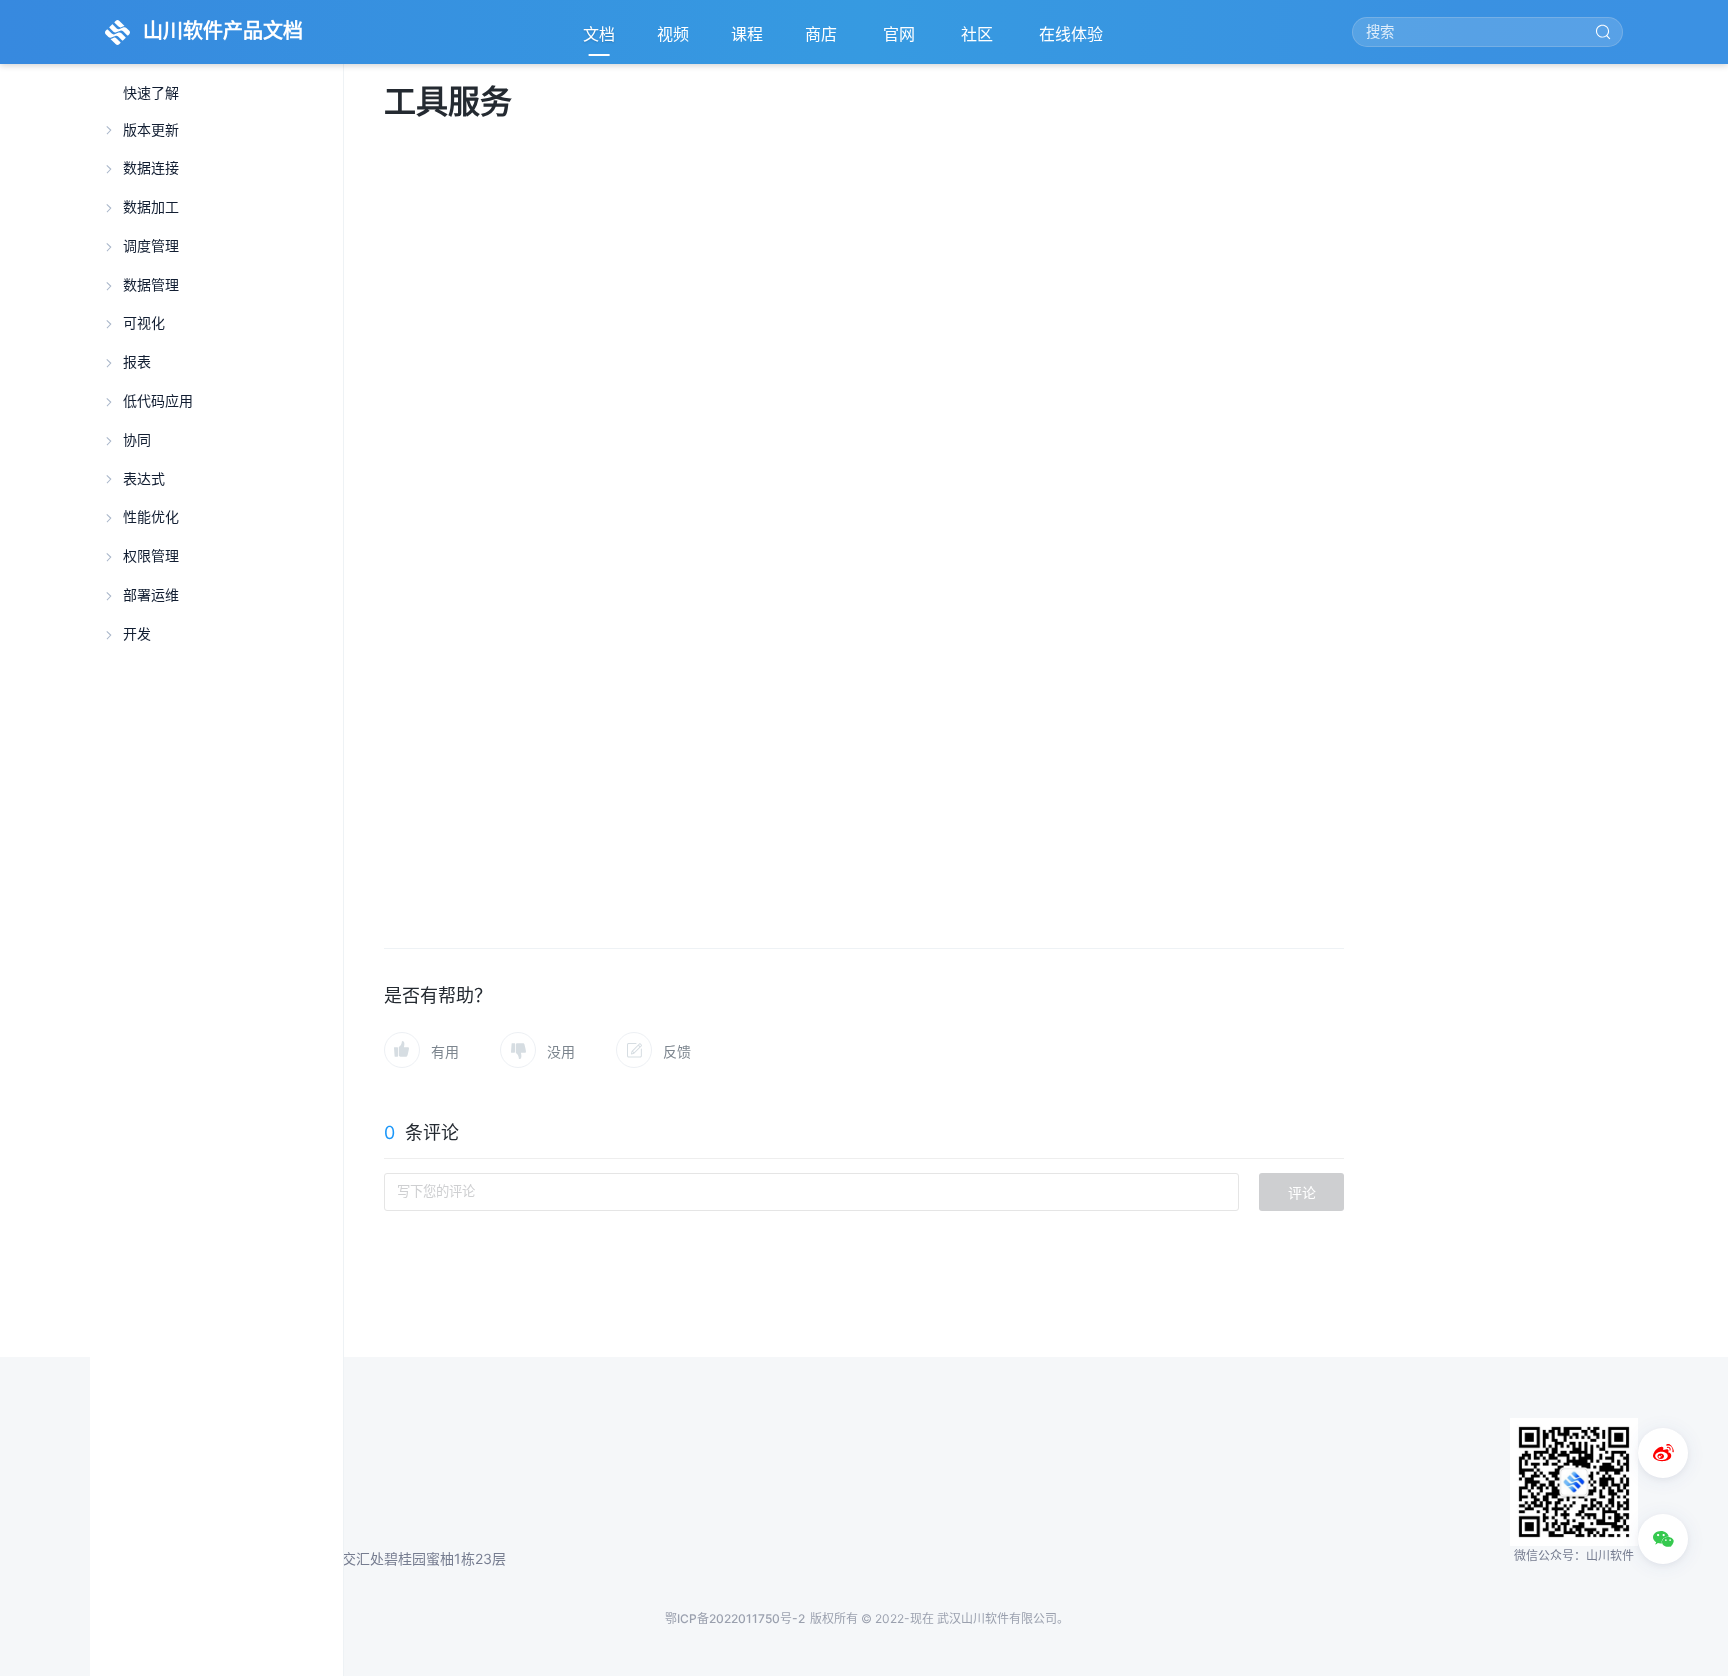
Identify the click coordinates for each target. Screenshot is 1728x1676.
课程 (747, 34)
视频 (673, 34)
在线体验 (1073, 40)
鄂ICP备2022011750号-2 (735, 1618)
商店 (823, 40)
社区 (979, 40)
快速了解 (151, 93)
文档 (599, 34)
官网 (901, 40)
